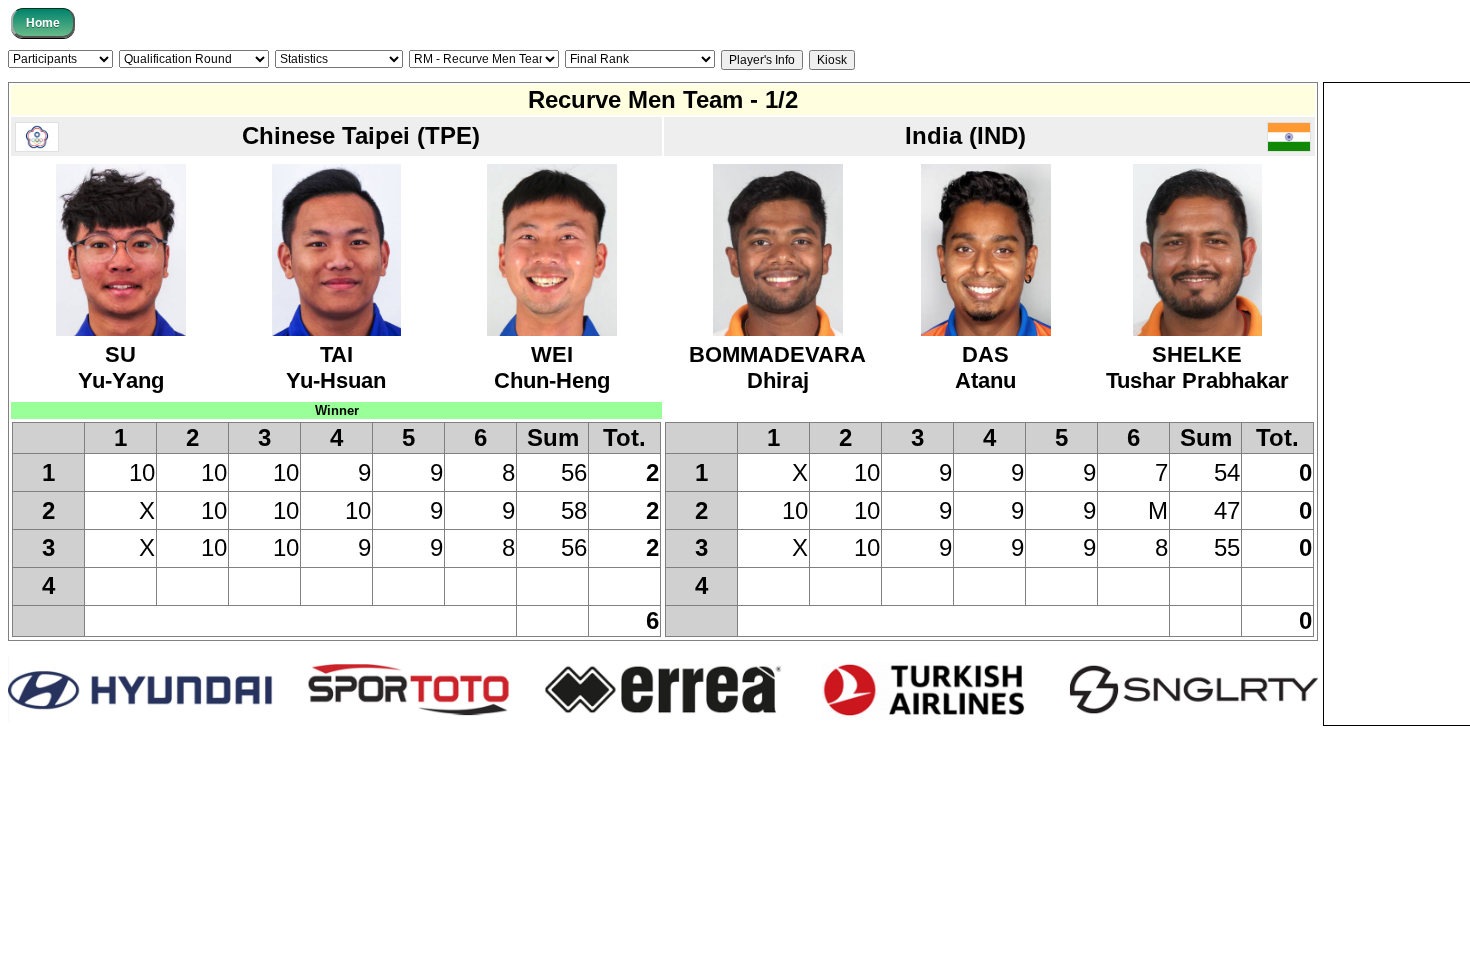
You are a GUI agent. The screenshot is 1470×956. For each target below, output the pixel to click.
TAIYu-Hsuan (336, 367)
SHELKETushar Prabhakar (1197, 367)
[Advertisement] (1397, 383)
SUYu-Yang (121, 367)
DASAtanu (985, 367)
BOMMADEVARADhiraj (777, 367)
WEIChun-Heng (552, 367)
